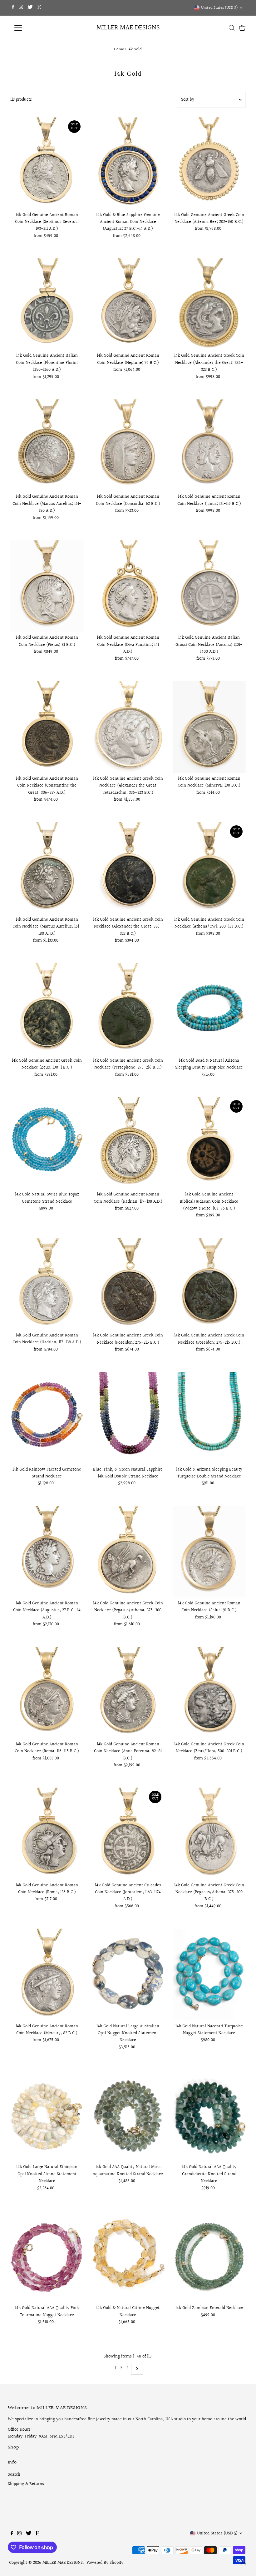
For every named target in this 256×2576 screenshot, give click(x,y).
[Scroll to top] (244, 2563)
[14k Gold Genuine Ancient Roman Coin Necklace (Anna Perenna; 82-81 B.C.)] (128, 1693)
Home (119, 49)
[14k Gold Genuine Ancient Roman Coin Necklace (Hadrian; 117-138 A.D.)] (128, 1143)
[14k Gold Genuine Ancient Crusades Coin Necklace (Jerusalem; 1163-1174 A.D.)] (128, 1833)
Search (14, 2475)
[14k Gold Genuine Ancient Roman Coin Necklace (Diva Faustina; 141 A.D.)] (128, 586)
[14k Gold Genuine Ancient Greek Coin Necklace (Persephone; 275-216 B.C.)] (128, 1009)
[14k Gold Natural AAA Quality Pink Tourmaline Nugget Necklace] (47, 2256)
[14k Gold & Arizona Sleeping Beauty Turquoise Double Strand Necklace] (209, 1418)
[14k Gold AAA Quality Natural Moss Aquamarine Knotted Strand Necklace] (128, 2115)
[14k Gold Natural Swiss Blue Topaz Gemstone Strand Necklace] (47, 1143)
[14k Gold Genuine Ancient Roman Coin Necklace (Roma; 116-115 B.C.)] (47, 1693)
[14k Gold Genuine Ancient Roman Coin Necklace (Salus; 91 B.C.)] (209, 1552)
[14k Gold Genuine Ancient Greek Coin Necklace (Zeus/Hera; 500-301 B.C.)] (209, 1693)
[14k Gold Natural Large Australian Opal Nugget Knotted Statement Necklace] (128, 1974)
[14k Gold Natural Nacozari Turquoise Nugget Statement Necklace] (209, 1974)
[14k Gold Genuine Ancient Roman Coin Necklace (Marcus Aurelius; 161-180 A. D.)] (47, 868)
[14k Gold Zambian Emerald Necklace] (209, 2256)
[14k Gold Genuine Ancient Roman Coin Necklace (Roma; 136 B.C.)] (47, 1833)
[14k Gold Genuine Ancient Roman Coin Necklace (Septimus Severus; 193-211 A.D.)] (47, 163)
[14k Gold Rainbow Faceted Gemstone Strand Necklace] (47, 1418)
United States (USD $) (219, 8)
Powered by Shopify (105, 2563)
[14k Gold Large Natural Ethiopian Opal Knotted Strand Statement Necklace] (47, 2115)
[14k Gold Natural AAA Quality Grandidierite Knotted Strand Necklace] (209, 2115)
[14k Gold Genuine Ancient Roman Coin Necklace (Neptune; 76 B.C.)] (128, 304)
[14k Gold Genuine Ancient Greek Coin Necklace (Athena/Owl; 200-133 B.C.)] (209, 868)
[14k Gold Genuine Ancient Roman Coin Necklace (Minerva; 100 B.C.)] (209, 727)
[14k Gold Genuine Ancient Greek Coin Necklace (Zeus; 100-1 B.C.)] (47, 1009)
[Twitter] (30, 8)
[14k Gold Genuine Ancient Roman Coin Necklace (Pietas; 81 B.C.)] (47, 586)
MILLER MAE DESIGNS (128, 28)
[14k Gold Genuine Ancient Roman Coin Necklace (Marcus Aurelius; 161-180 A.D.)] (47, 445)
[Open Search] (232, 28)
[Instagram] (21, 8)
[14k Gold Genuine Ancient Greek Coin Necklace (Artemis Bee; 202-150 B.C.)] (209, 163)
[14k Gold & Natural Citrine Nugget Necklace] (128, 2256)
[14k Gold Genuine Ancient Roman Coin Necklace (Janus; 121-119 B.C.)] (209, 445)
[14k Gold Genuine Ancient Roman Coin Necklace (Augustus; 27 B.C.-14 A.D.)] (47, 1552)
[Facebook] (13, 8)
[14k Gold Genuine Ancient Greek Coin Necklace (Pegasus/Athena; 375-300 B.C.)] (128, 1552)
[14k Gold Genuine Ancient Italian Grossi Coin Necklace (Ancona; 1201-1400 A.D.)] (209, 586)
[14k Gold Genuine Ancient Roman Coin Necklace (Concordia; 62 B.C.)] (128, 445)
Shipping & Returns (26, 2484)
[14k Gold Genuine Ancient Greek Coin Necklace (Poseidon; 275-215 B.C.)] (128, 1284)
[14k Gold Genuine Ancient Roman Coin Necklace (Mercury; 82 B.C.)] (47, 1974)
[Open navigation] (38, 28)
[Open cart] (242, 28)
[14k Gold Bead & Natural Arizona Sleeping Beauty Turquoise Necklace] (209, 1009)
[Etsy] (39, 8)
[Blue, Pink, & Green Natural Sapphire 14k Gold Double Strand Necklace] (128, 1418)
